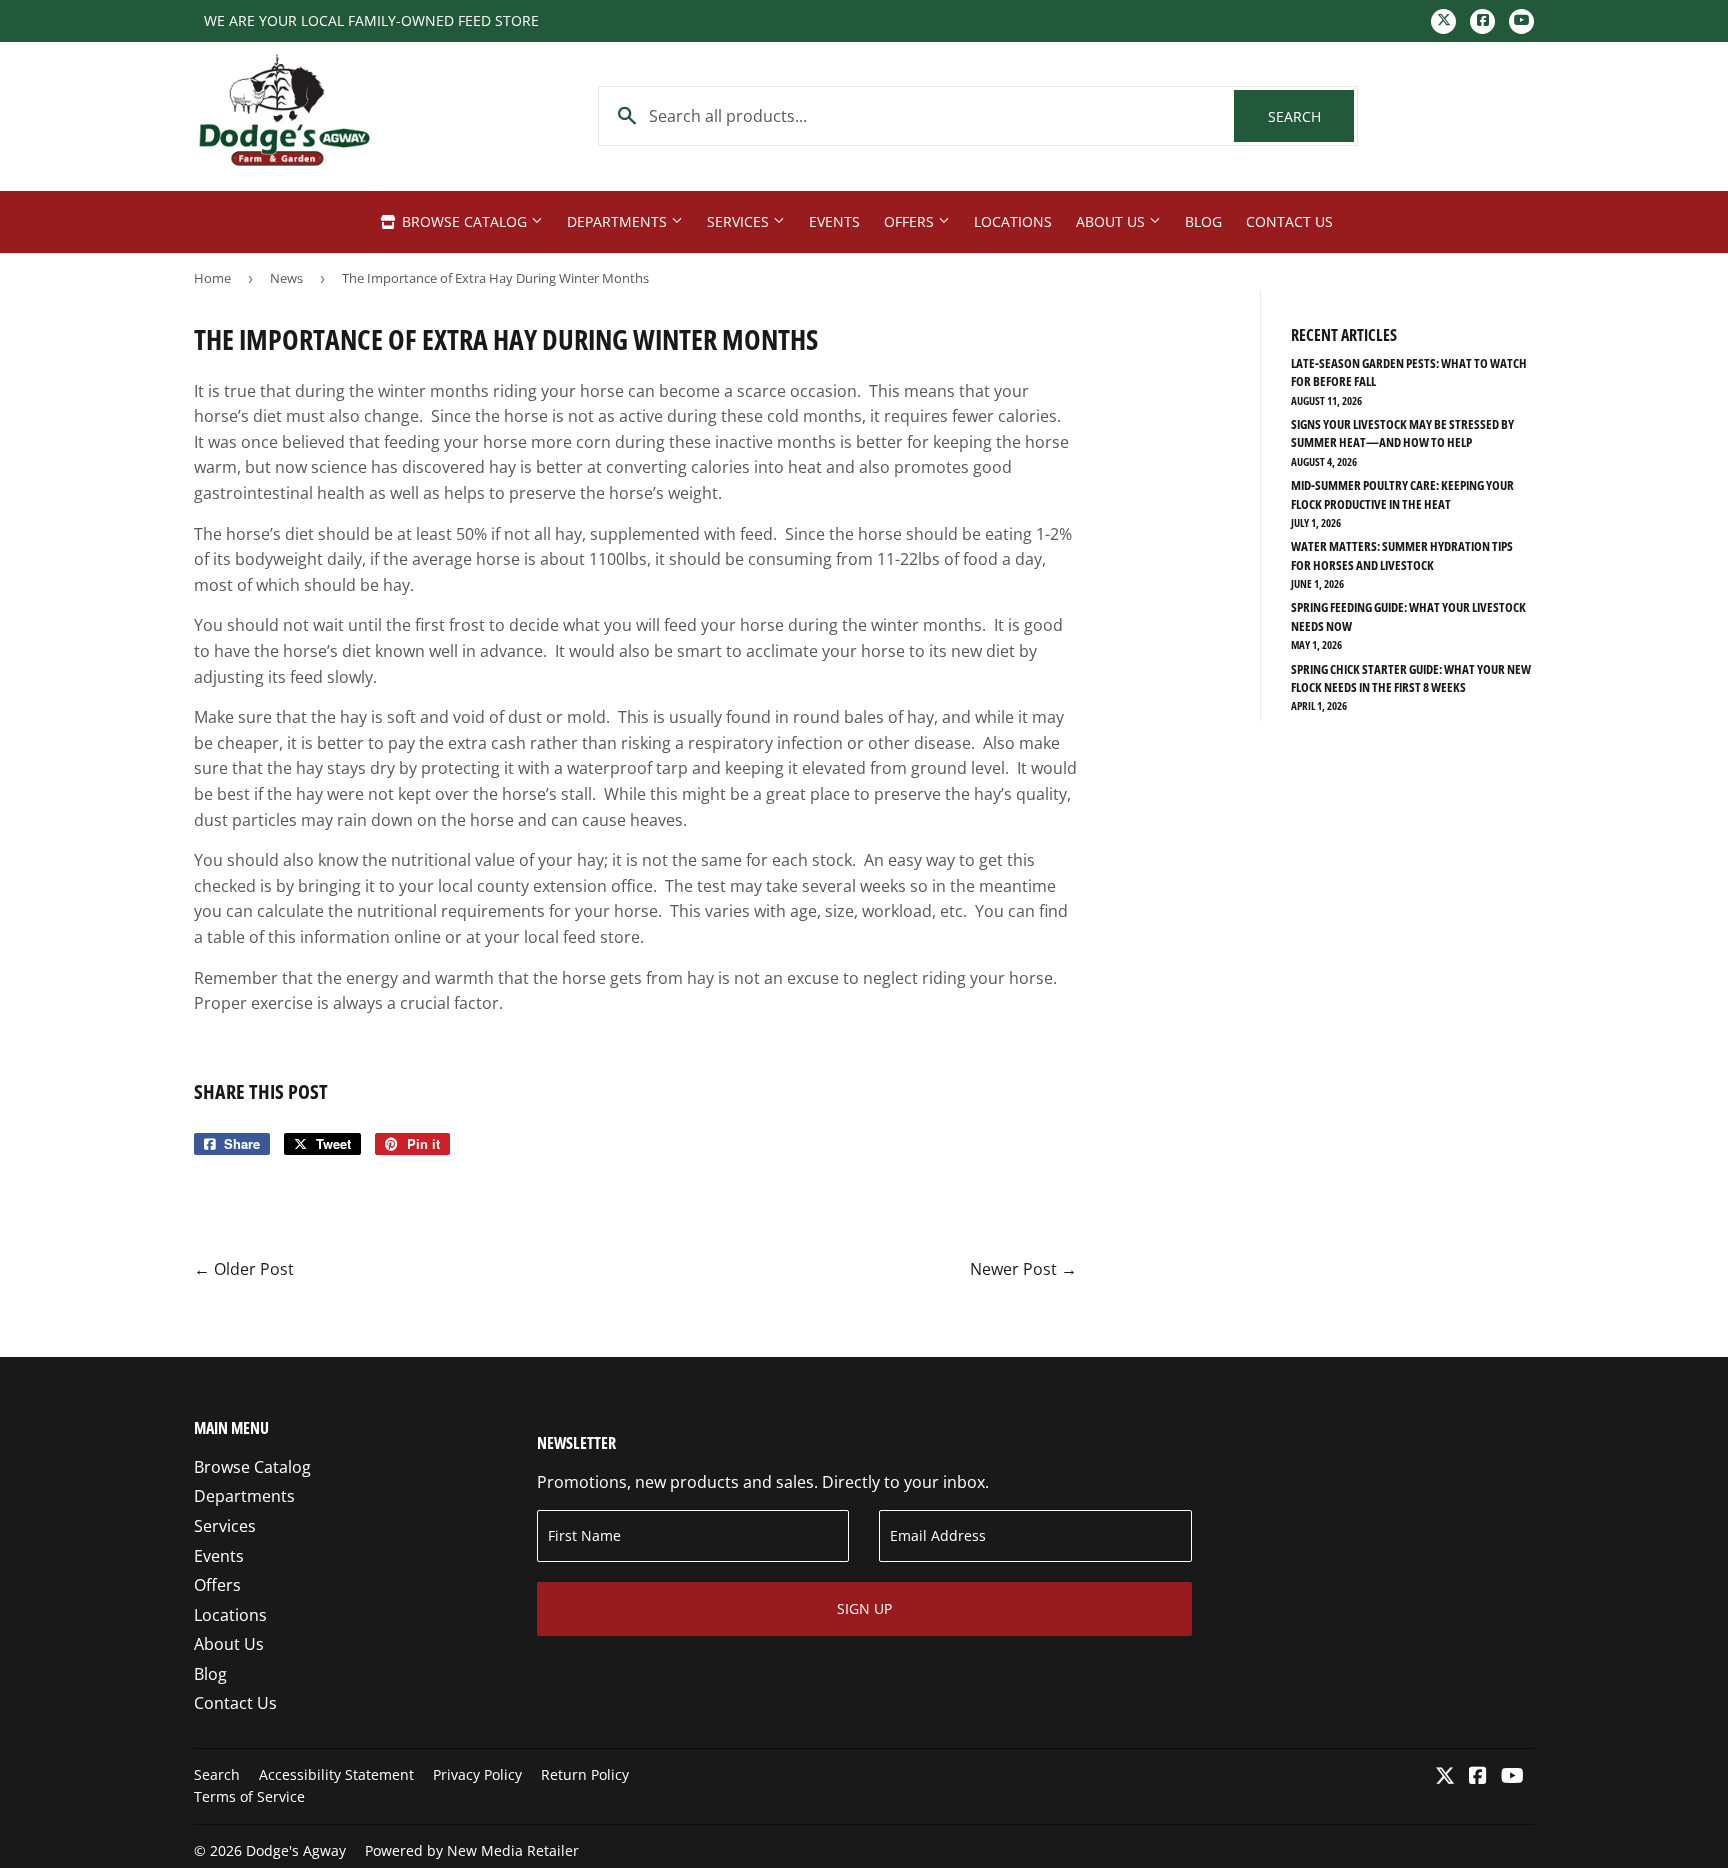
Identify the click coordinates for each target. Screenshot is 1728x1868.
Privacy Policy (477, 1774)
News (286, 278)
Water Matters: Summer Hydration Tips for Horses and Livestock (1402, 555)
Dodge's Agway (296, 1850)
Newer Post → (1023, 1269)
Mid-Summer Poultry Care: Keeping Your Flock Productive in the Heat (1402, 494)
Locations (1013, 221)
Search (1311, 116)
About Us (1112, 221)
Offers (911, 221)
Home (212, 278)
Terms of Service (249, 1796)
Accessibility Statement (336, 1774)
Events (834, 221)
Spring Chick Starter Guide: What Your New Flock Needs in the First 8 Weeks (1411, 678)
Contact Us (1289, 221)
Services (740, 221)
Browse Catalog (464, 221)
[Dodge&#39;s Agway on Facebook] (1478, 1777)
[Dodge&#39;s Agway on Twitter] (1445, 1777)
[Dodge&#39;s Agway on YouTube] (1512, 1777)
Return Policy (585, 1774)
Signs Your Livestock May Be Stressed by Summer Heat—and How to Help (1402, 433)
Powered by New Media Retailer (472, 1850)
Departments (619, 221)
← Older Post (244, 1269)
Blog (1203, 221)
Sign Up (864, 1608)
